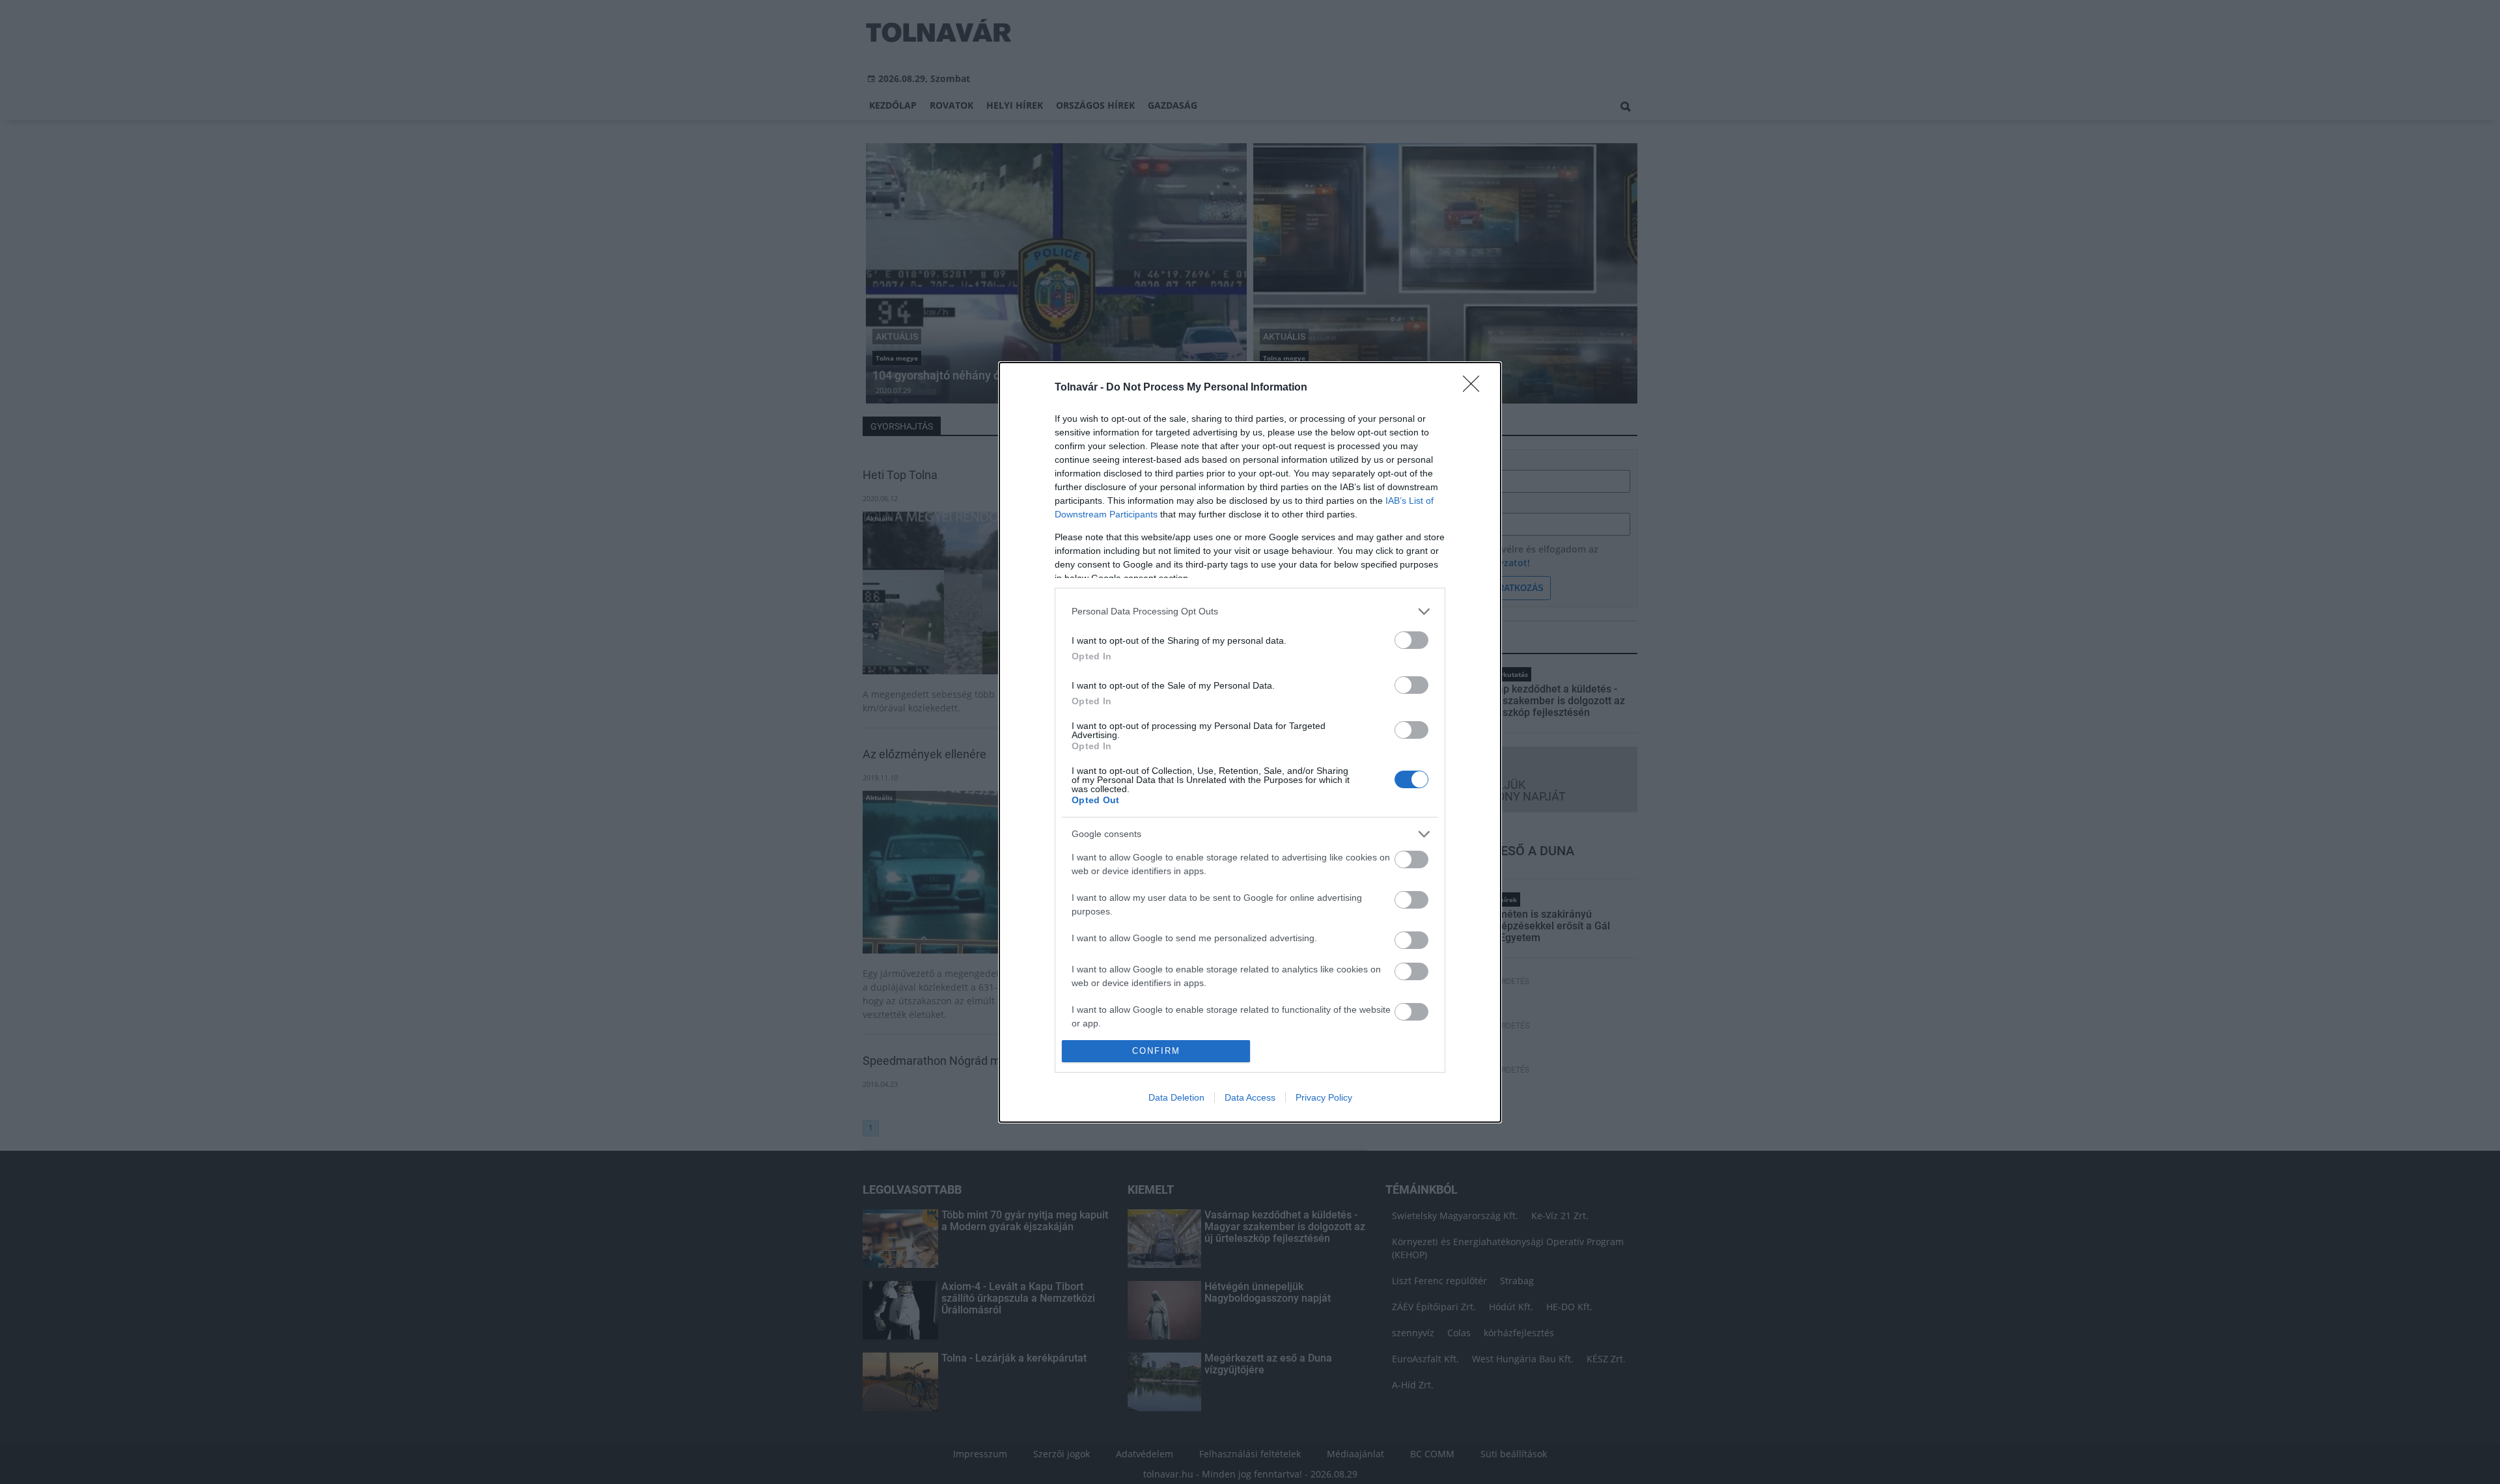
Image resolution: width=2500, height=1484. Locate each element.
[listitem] (1250, 611)
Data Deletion (1176, 1097)
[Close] (1475, 388)
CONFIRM (1156, 1051)
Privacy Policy (1324, 1097)
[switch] (1411, 640)
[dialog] (1250, 742)
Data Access (1250, 1097)
